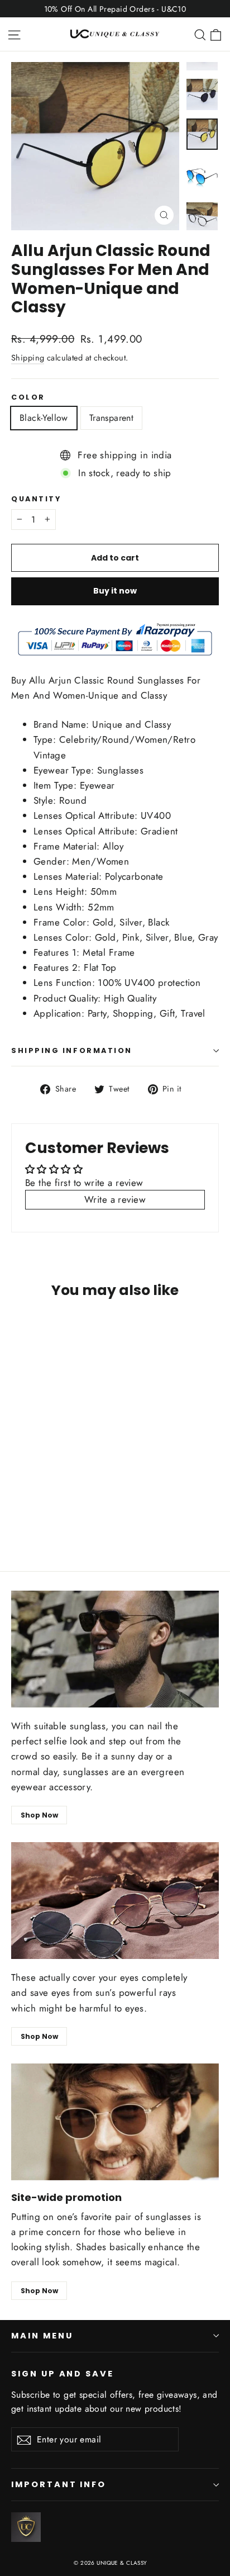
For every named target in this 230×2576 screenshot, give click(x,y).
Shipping (28, 358)
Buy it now (115, 591)
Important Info (59, 2484)
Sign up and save (63, 2374)
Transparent (111, 418)
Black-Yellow (44, 418)
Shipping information (72, 1050)
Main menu (42, 2336)
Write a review (115, 1199)
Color (28, 397)
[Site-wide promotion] (115, 2122)
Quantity (36, 499)
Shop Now (39, 1815)
